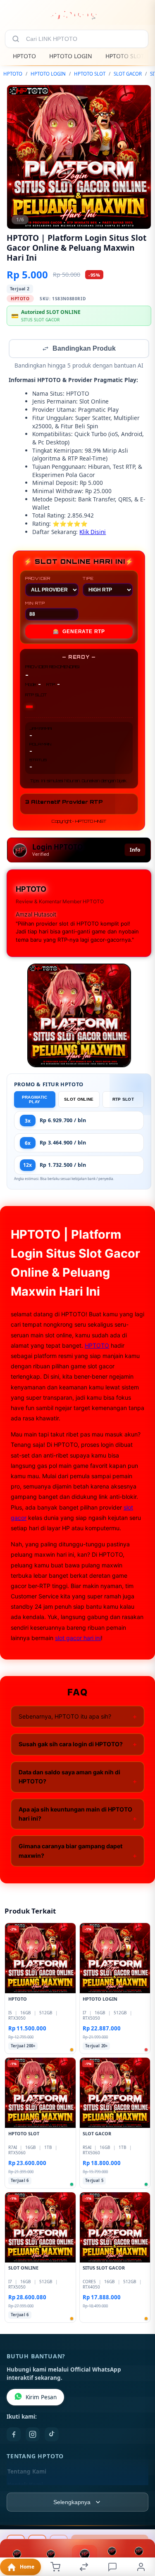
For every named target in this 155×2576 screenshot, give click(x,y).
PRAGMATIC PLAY (35, 1100)
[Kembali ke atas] (139, 2521)
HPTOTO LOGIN (71, 56)
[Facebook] (14, 2435)
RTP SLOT (123, 1100)
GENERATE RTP (79, 632)
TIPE (88, 579)
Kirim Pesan (41, 2398)
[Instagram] (33, 2435)
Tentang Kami (27, 2472)
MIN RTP (35, 604)
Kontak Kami (25, 2486)
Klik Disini (93, 533)
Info (135, 851)
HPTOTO (24, 56)
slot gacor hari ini (78, 1639)
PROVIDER (38, 579)
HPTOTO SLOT (125, 56)
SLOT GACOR (128, 74)
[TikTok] (52, 2435)
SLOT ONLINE (79, 1100)
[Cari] (16, 39)
